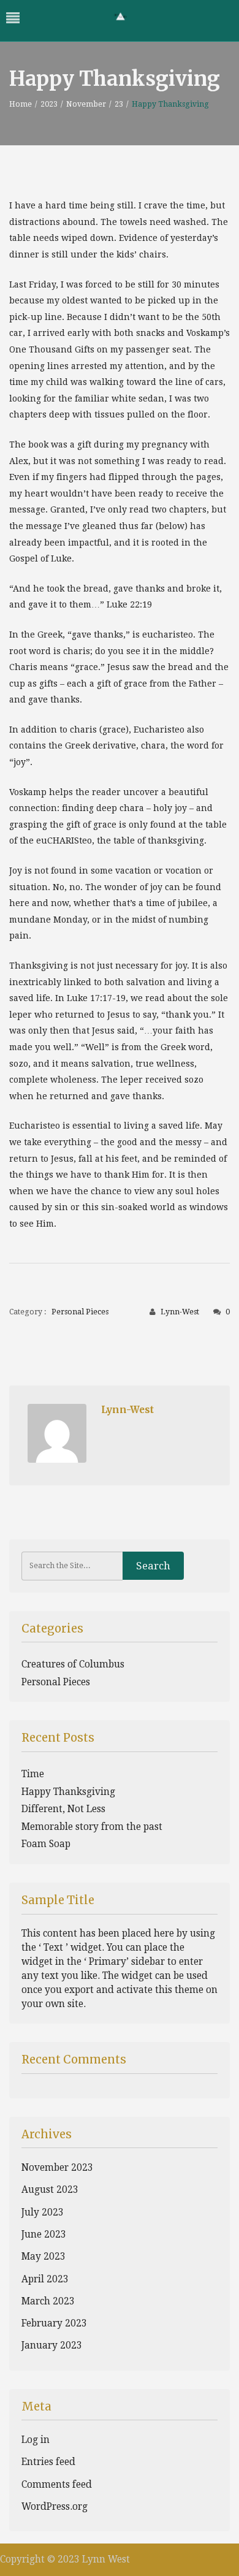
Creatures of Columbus (73, 1664)
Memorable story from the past (92, 1827)
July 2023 (43, 2212)
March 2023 (48, 2301)
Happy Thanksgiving (68, 1792)
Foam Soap (46, 1844)
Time (33, 1774)
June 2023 (44, 2235)
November (86, 104)
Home (21, 104)
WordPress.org (55, 2507)
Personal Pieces (80, 1312)
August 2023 (50, 2190)
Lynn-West (180, 1312)
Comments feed (57, 2485)
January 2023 (52, 2345)
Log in (36, 2440)
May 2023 (44, 2257)
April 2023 (45, 2279)
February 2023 (54, 2323)
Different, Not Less (63, 1809)
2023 (49, 104)
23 (119, 104)
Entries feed (48, 2462)
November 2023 (57, 2168)
